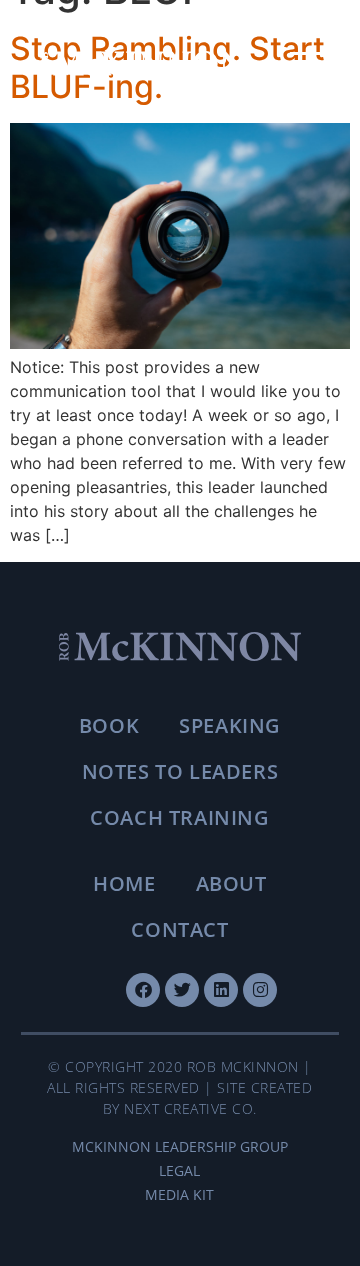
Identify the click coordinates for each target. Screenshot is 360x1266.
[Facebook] (143, 990)
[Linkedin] (221, 990)
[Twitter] (182, 990)
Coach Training (179, 817)
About (231, 883)
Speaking (230, 725)
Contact (179, 929)
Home (124, 883)
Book (109, 725)
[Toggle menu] (305, 64)
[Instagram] (260, 990)
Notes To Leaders (180, 771)
